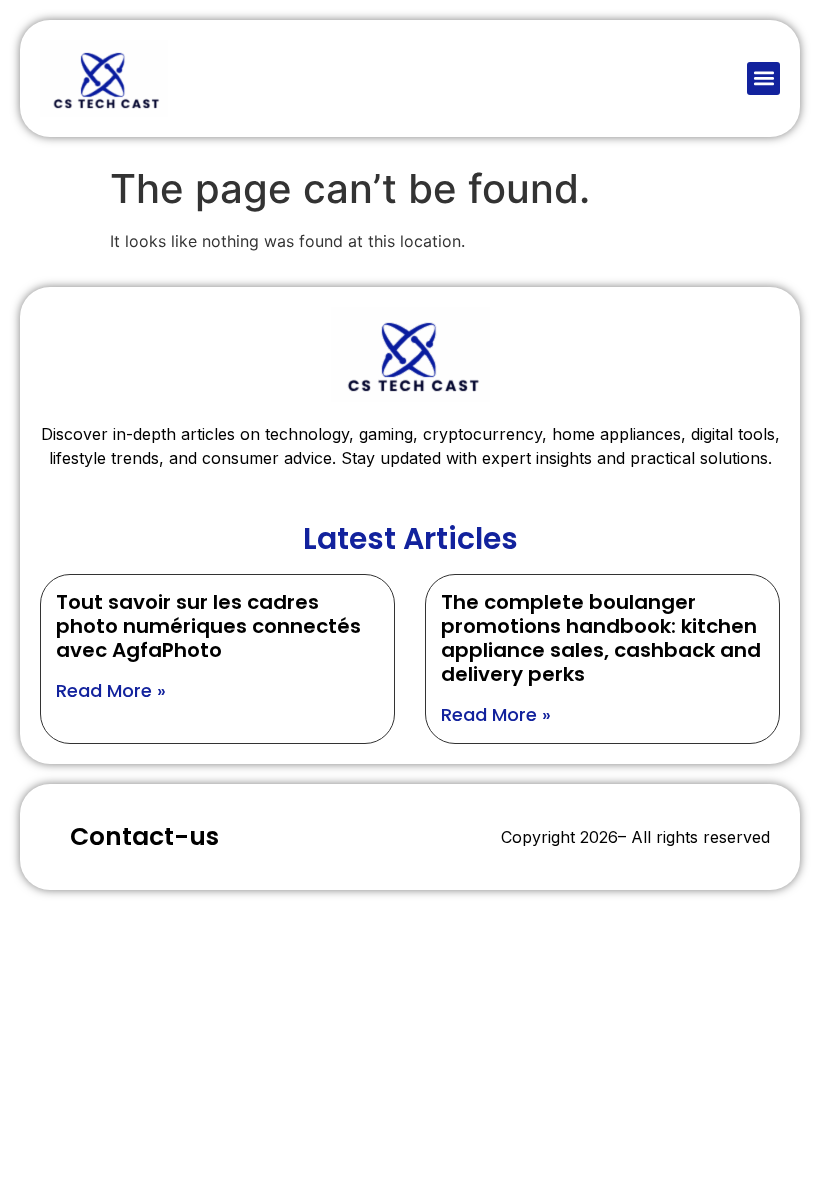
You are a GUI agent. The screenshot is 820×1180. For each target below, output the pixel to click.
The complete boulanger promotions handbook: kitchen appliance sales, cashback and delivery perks (601, 638)
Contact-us (144, 836)
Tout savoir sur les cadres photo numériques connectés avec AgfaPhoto (208, 626)
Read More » (111, 690)
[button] (763, 78)
